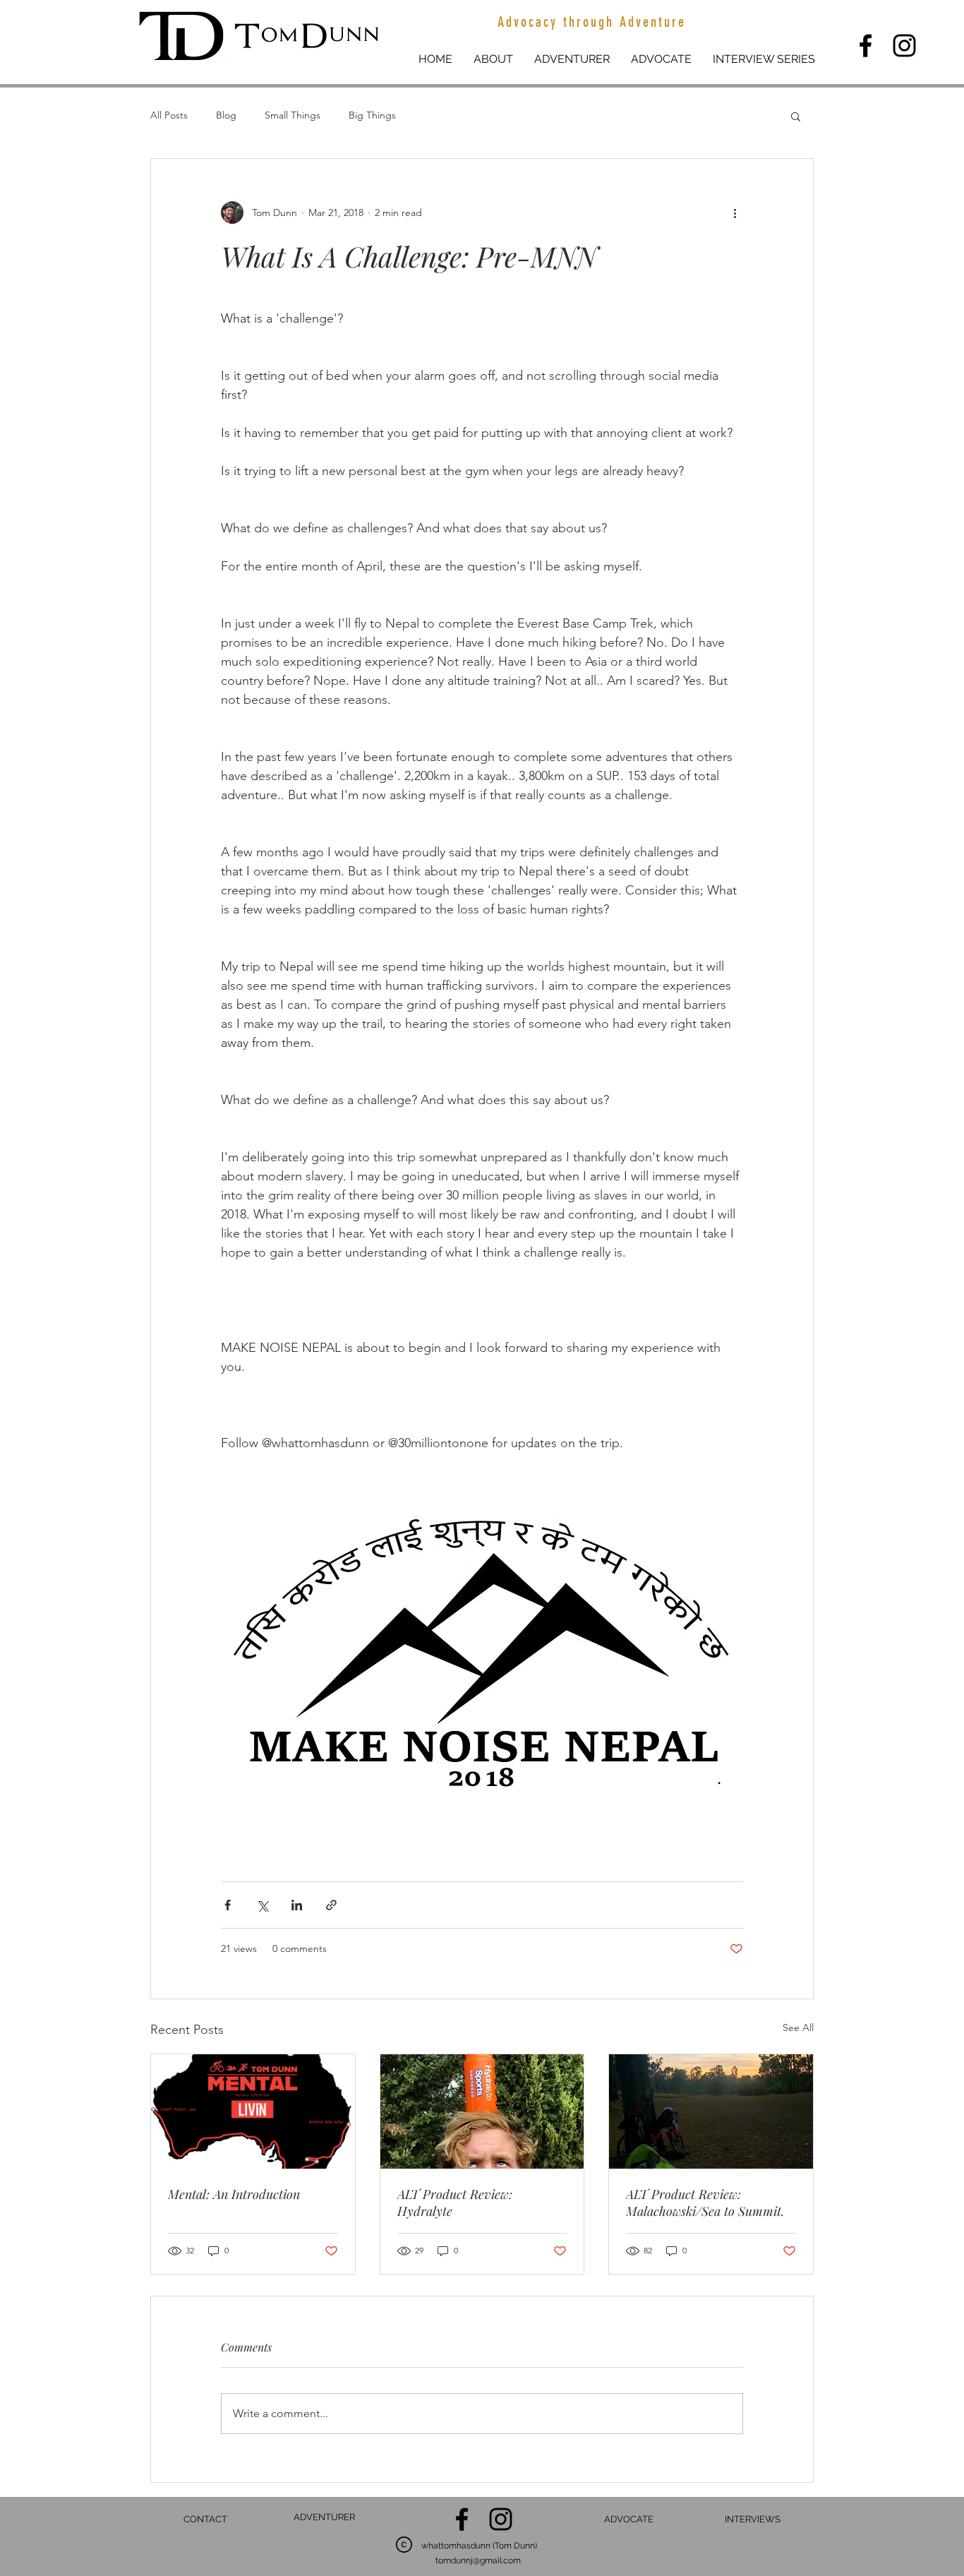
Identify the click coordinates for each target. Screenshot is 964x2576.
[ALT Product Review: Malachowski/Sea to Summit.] (711, 2111)
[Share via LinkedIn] (297, 1905)
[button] (796, 116)
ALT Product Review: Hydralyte (455, 2203)
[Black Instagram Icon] (904, 46)
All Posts (169, 115)
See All (798, 2027)
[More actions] (735, 212)
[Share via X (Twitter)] (262, 1905)
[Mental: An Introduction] (253, 2111)
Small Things (293, 115)
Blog (226, 115)
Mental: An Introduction (234, 2194)
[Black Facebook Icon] (866, 46)
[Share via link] (331, 1905)
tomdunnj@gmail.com (478, 2560)
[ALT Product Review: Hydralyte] (482, 2111)
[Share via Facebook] (228, 1905)
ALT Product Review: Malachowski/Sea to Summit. (705, 2203)
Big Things (372, 115)
